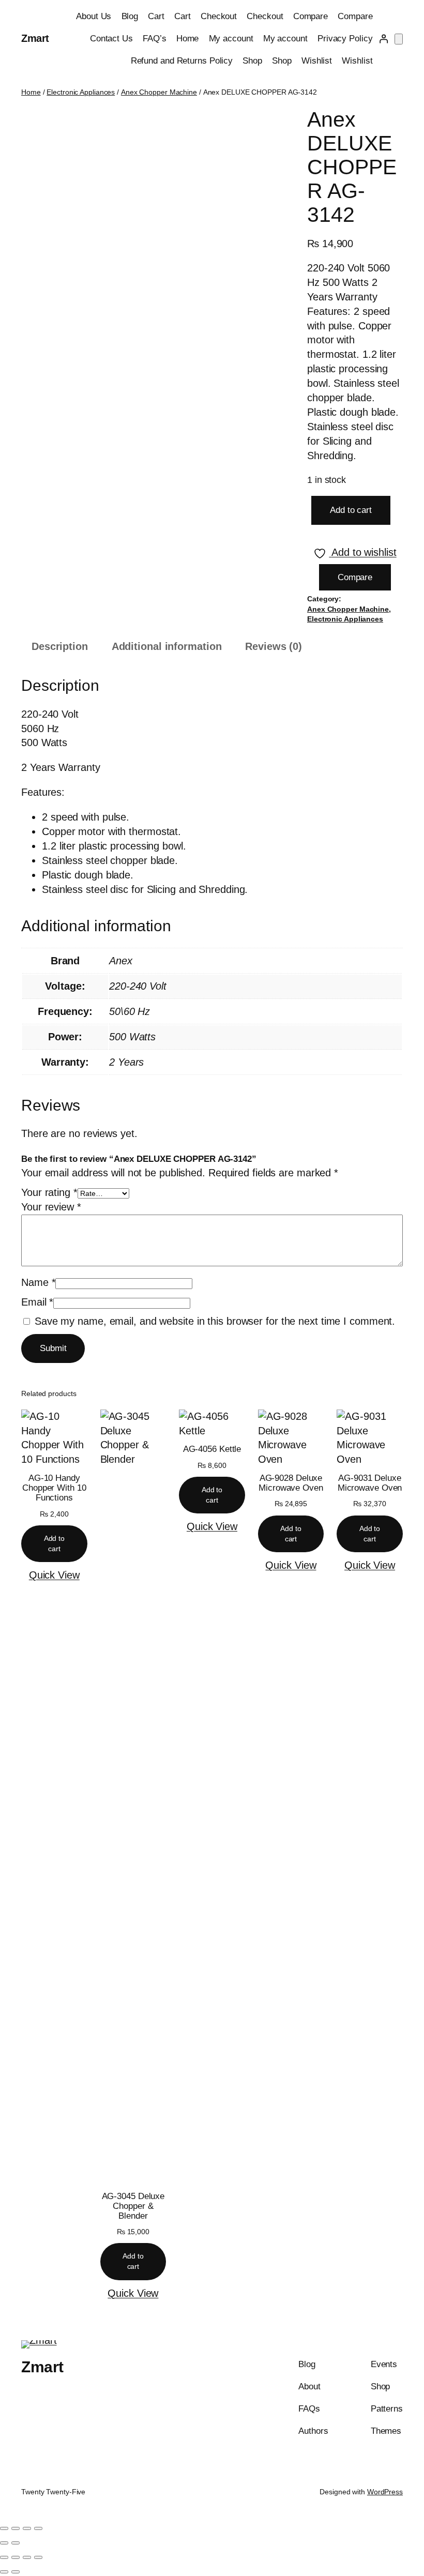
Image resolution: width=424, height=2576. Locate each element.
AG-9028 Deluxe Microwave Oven (291, 1483)
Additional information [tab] (167, 646)
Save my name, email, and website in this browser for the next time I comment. (215, 1321)
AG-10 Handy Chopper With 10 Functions (54, 1488)
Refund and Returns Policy (182, 61)
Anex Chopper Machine (159, 92)
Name (38, 1282)
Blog (130, 16)
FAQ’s (155, 39)
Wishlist (317, 61)
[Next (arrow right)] (16, 2543)
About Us (94, 16)
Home (188, 39)
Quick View (54, 1575)
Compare (311, 16)
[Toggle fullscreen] (16, 2528)
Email (37, 1302)
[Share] (27, 2528)
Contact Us (111, 39)
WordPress (385, 2492)
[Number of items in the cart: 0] (399, 39)
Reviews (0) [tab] (274, 646)
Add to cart (351, 510)
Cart (156, 16)
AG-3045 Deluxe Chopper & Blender (133, 2206)
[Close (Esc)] (38, 2528)
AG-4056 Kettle (212, 1449)
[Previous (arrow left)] (4, 2543)
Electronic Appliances (81, 92)
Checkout (219, 16)
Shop (252, 61)
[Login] (384, 39)
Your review (51, 1207)
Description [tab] (60, 646)
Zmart (35, 38)
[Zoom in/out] (4, 2528)
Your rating (49, 1192)
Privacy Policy (345, 39)
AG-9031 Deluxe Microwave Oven (370, 1483)
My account (231, 39)
